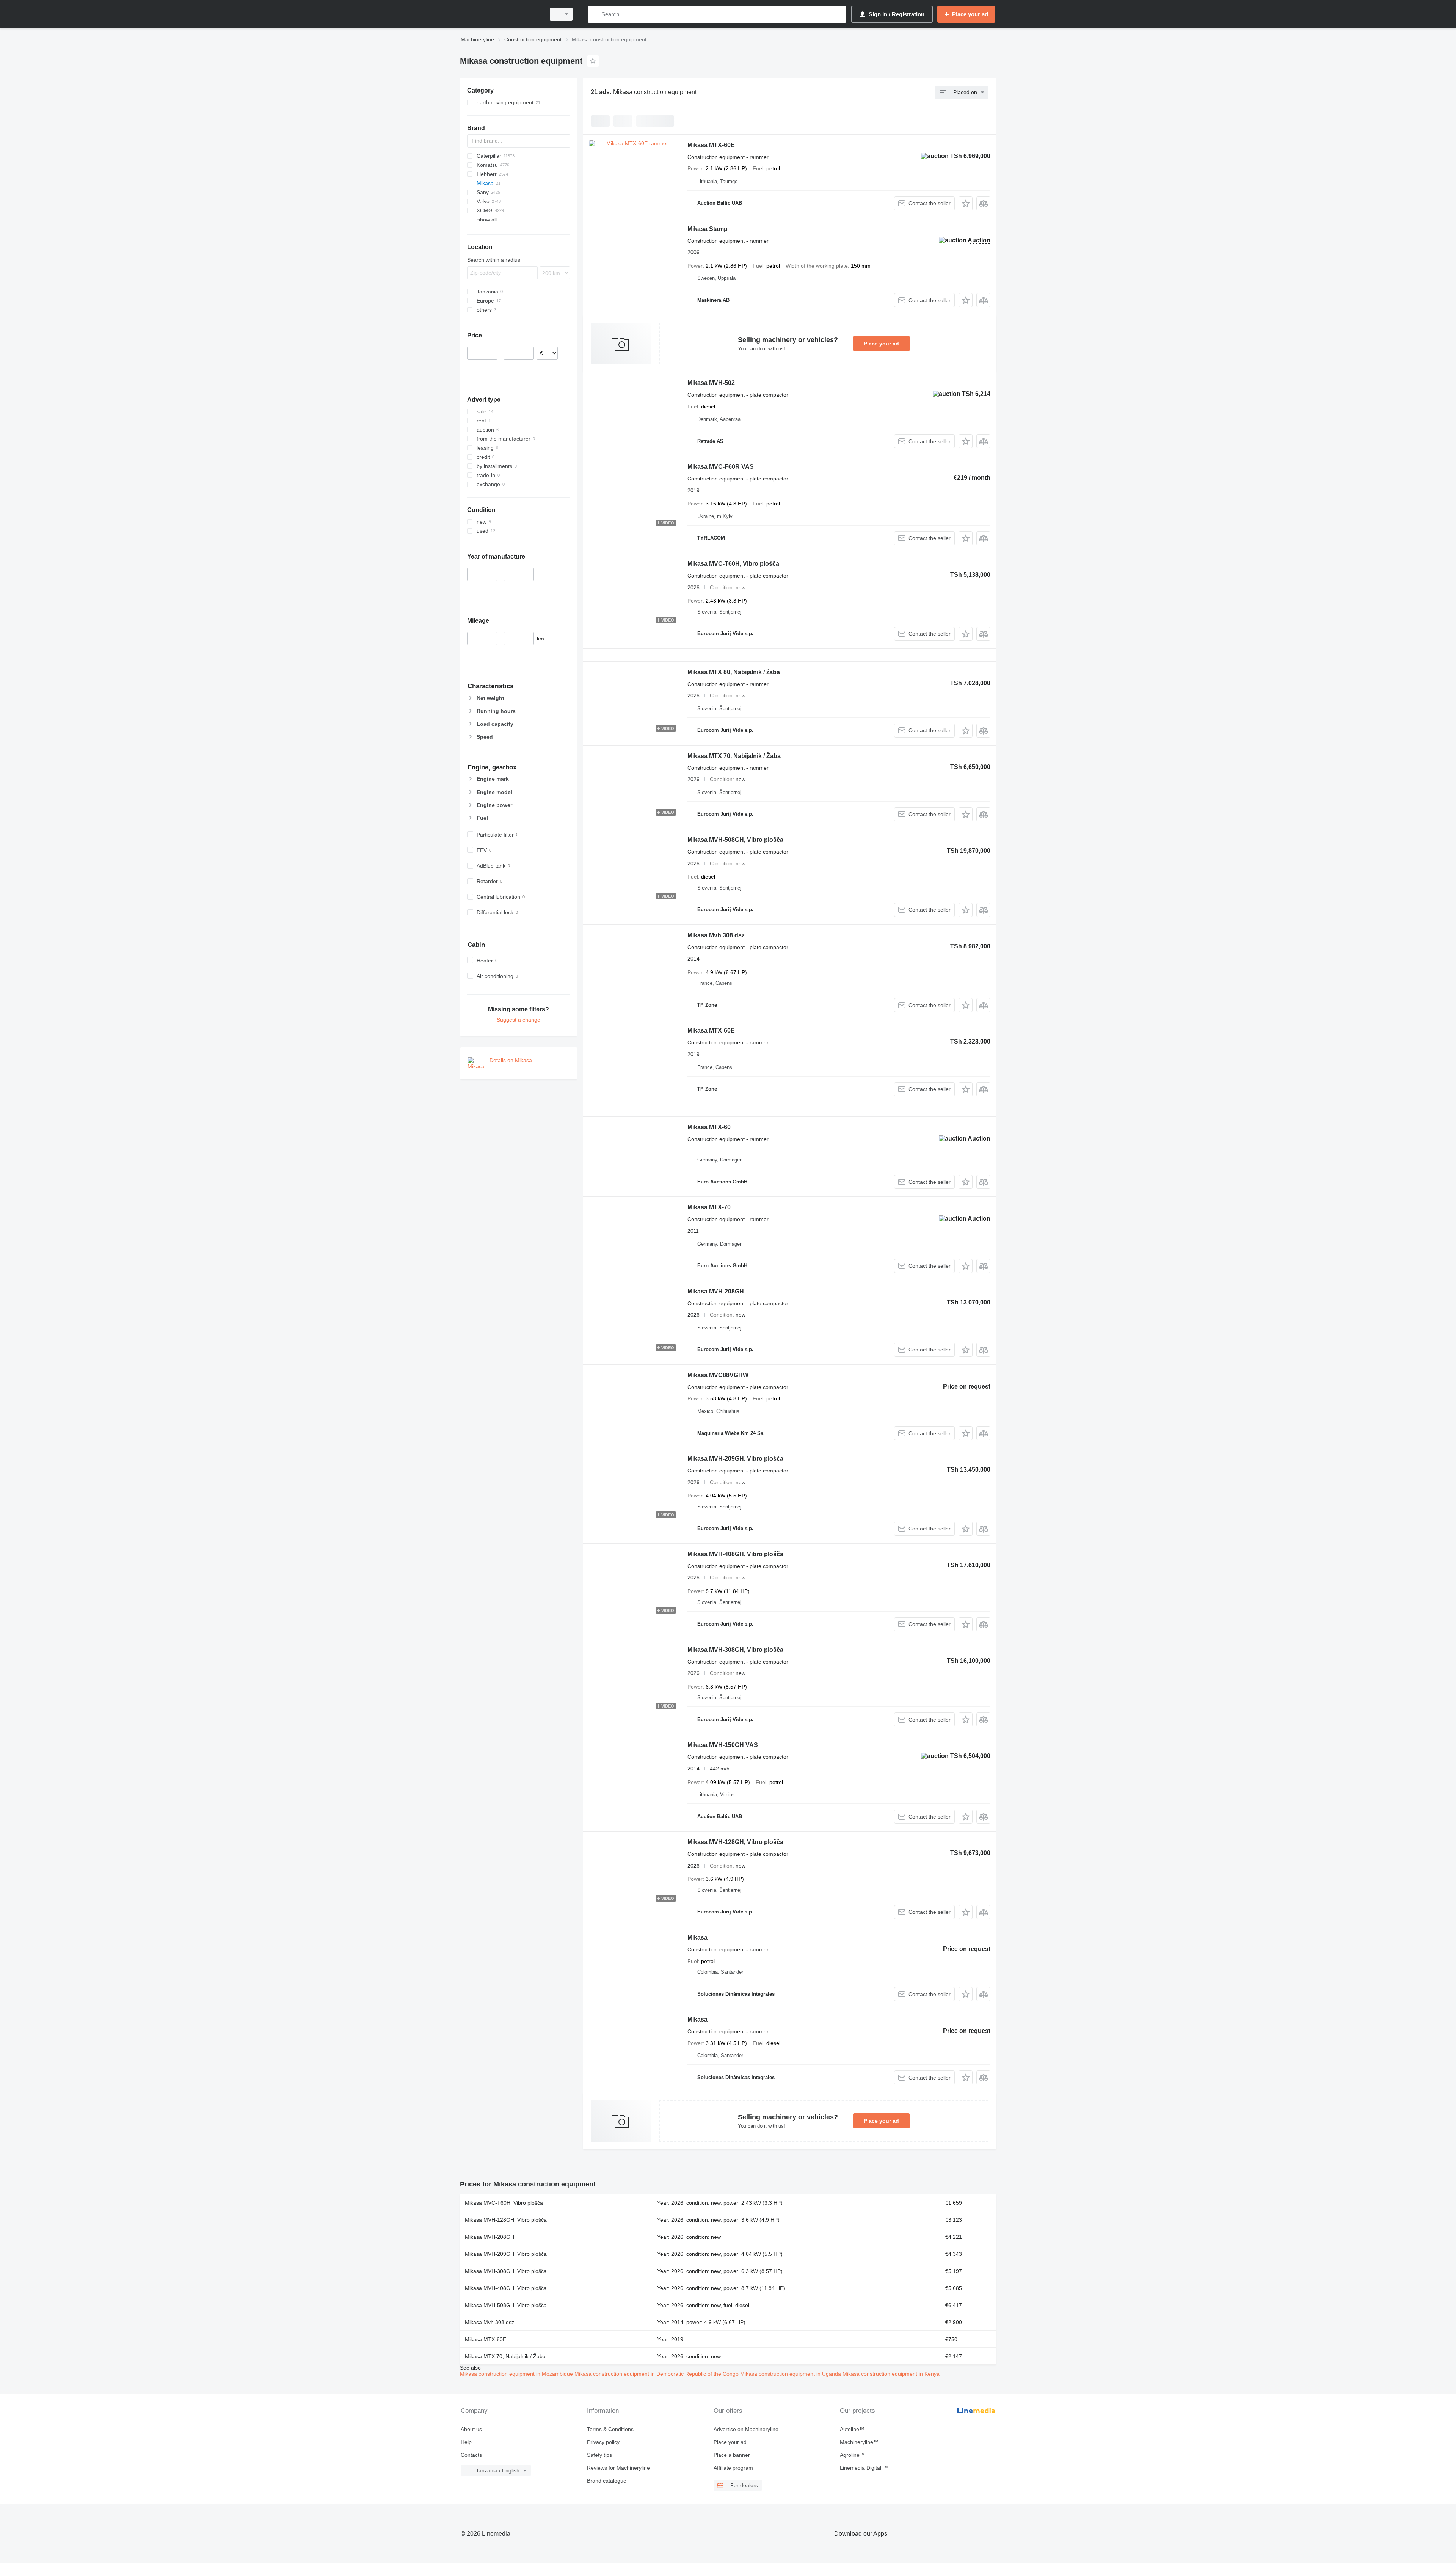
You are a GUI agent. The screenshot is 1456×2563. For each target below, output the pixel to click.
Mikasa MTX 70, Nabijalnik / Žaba (734, 756)
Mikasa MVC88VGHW (718, 1375)
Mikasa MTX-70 (709, 1207)
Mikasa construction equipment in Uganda (791, 2374)
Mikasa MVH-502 (711, 383)
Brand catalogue (607, 2481)
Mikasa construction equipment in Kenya (891, 2374)
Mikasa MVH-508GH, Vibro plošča (735, 840)
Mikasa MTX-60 (709, 1127)
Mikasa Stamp (708, 229)
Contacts (471, 2455)
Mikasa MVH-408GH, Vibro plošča (735, 1554)
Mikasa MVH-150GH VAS (723, 1745)
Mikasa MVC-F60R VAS (721, 467)
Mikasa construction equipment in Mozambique (517, 2374)
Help (466, 2442)
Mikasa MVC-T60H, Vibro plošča (733, 564)
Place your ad (881, 344)
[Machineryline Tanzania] (500, 14)
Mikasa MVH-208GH (716, 1291)
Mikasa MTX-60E (711, 145)
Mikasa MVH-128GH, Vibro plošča (735, 1842)
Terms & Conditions (610, 2429)
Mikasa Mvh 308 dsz (716, 935)
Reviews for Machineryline (618, 2468)
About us (471, 2429)
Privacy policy (603, 2442)
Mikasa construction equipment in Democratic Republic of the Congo (657, 2374)
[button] (966, 203)
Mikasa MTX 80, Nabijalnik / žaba (734, 672)
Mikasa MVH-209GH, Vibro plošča (735, 1459)
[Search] (595, 14)
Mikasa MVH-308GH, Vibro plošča (735, 1650)
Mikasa (697, 1938)
